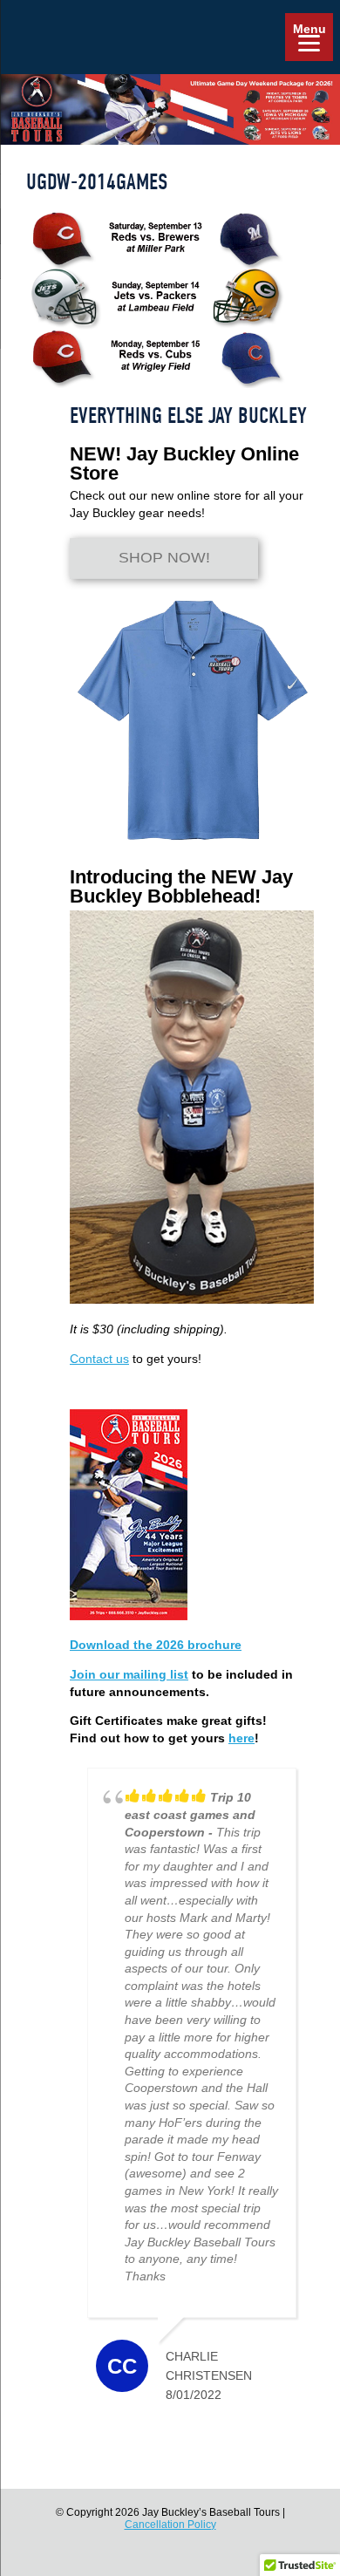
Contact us (99, 1359)
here (241, 1738)
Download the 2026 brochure (156, 1645)
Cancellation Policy (170, 2525)
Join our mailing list (129, 1674)
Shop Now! (164, 558)
